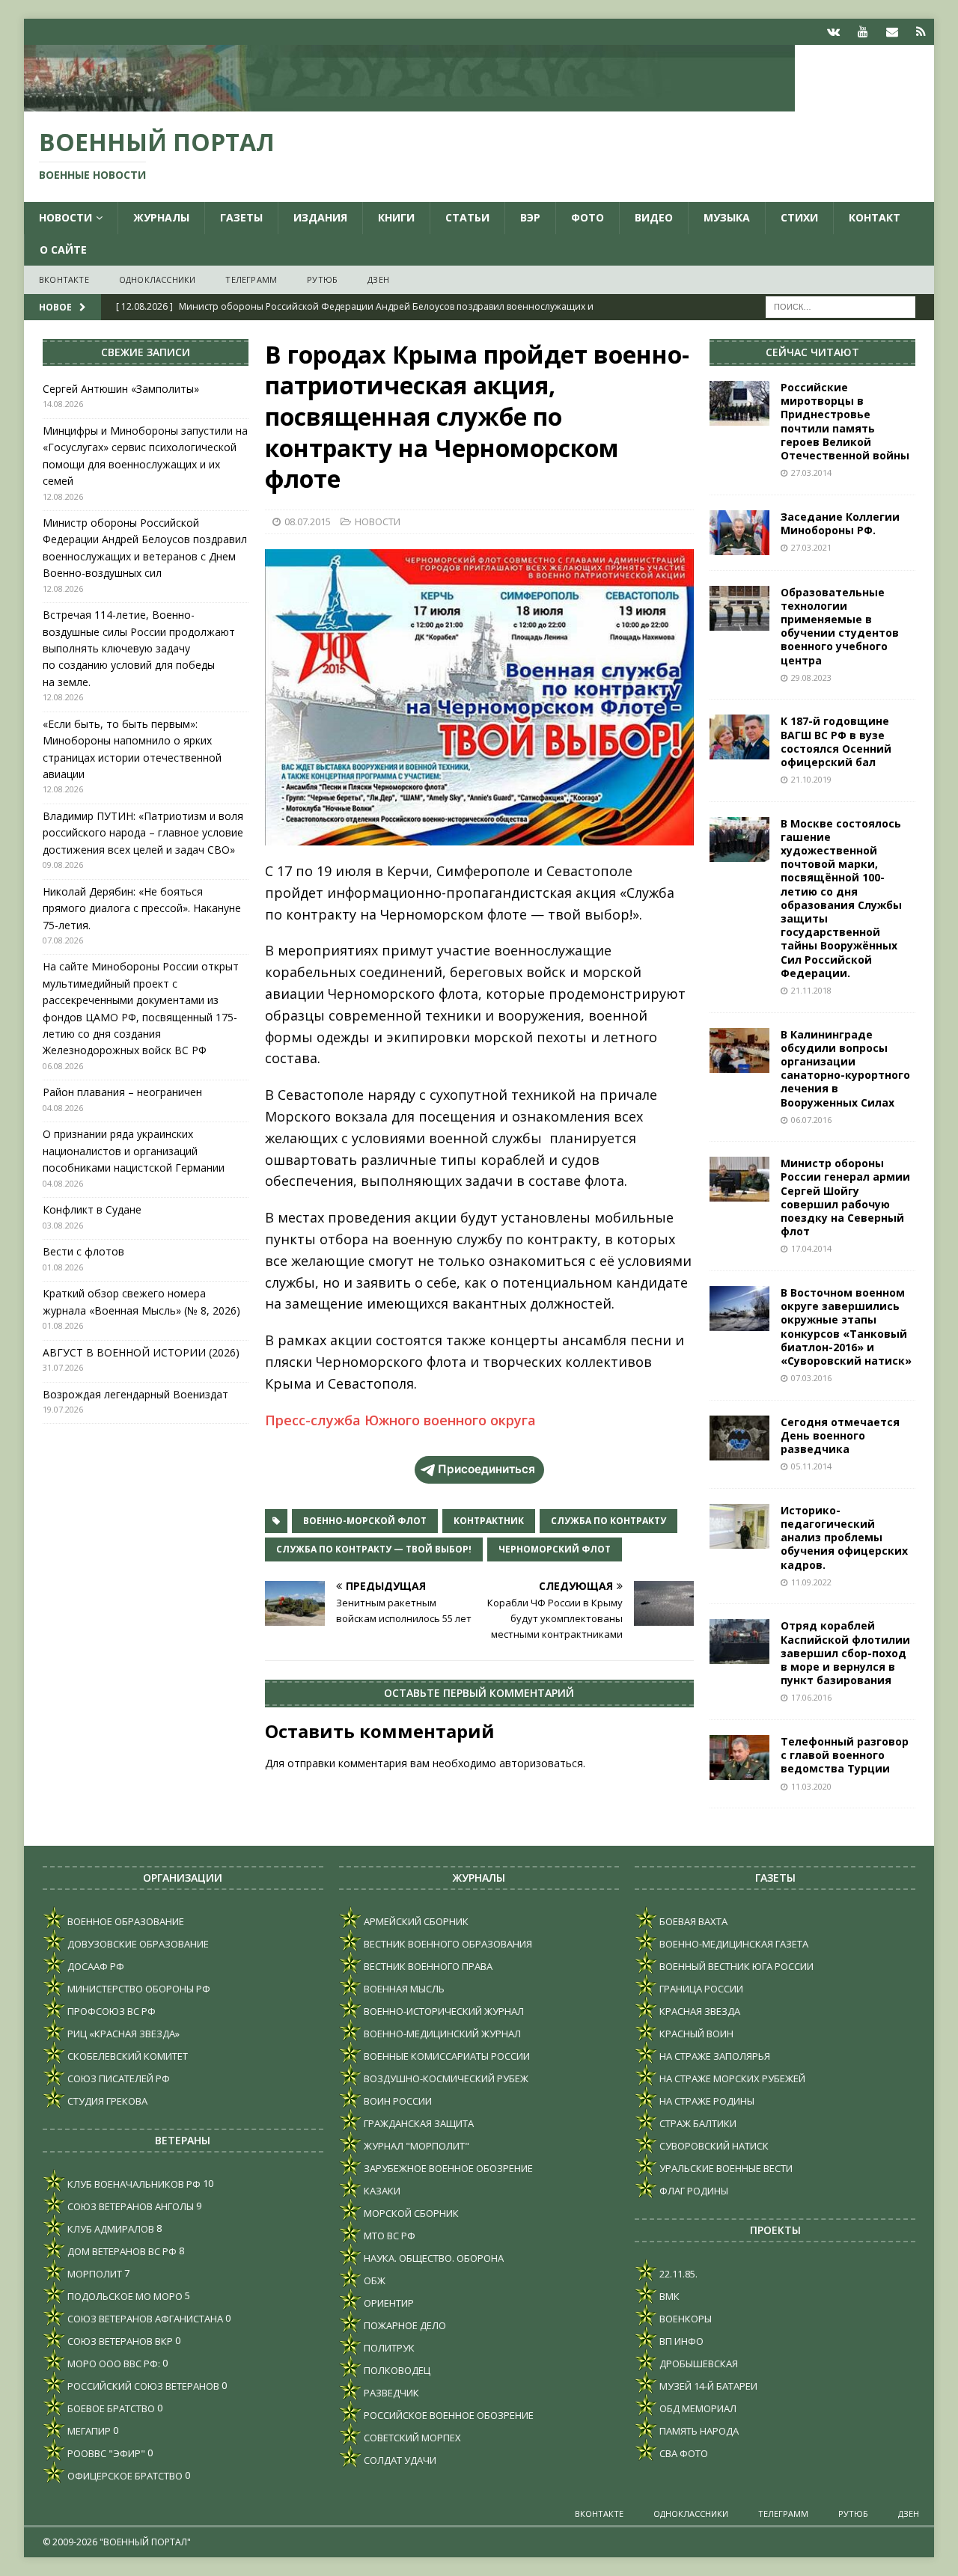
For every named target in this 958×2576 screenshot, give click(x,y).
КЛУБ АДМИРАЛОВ (110, 2229)
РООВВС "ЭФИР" (105, 2453)
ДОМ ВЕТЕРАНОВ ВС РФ (121, 2251)
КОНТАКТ (875, 217)
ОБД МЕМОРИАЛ (697, 2408)
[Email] (892, 32)
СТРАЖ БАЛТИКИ (697, 2123)
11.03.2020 (811, 1786)
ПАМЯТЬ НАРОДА (698, 2431)
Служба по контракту (608, 1521)
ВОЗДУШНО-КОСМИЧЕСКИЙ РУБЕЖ (445, 2078)
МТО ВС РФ (388, 2236)
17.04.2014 (811, 1248)
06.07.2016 (811, 1120)
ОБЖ (373, 2280)
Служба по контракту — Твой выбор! (374, 1549)
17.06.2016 (811, 1697)
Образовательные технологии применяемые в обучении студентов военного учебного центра (840, 626)
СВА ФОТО (683, 2453)
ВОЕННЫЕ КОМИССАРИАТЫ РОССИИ (446, 2056)
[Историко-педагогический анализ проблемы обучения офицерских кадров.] (739, 1526)
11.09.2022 (811, 1582)
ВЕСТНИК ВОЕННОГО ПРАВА (427, 1966)
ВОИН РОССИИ (397, 2101)
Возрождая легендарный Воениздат (135, 1394)
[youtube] (863, 32)
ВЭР (530, 217)
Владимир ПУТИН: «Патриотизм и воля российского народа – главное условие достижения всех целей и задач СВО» (143, 833)
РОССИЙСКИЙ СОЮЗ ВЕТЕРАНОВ (142, 2386)
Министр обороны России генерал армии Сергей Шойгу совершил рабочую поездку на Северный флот (845, 1197)
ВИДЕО (654, 217)
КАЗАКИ (381, 2191)
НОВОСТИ (65, 217)
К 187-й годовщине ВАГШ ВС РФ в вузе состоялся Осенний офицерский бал (836, 741)
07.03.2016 (811, 1378)
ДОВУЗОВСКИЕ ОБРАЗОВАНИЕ (137, 1944)
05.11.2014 (811, 1466)
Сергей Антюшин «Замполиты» (121, 389)
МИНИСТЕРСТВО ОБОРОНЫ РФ (138, 1989)
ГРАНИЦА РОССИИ (700, 1989)
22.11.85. (677, 2274)
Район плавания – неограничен (122, 1092)
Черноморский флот (555, 1549)
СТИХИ (799, 217)
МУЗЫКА (727, 217)
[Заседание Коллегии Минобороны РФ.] (739, 533)
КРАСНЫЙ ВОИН (695, 2034)
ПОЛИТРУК (388, 2348)
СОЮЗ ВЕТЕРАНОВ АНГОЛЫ (129, 2206)
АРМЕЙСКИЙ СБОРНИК (415, 1921)
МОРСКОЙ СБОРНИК (410, 2213)
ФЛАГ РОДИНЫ (693, 2191)
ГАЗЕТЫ (241, 217)
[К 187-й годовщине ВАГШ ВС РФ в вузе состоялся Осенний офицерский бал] (739, 737)
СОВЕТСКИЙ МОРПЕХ (411, 2438)
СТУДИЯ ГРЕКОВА (106, 2101)
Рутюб (322, 279)
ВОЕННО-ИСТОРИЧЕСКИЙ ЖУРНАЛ (443, 2011)
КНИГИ (396, 217)
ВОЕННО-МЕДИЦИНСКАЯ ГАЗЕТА (733, 1944)
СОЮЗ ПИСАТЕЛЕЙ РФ (118, 2078)
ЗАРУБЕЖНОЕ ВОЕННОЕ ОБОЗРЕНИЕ (447, 2168)
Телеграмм (251, 279)
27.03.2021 (811, 547)
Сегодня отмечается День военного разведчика (840, 1435)
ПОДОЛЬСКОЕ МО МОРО (124, 2296)
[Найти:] (840, 306)
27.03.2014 (811, 472)
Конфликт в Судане (92, 1209)
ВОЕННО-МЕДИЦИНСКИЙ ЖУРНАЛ (441, 2034)
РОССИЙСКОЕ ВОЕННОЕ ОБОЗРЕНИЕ (448, 2415)
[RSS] (921, 32)
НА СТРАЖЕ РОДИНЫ (706, 2101)
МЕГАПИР (88, 2431)
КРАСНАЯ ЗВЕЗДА (699, 2011)
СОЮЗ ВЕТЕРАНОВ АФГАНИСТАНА (144, 2319)
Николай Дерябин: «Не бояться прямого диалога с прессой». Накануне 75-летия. (142, 908)
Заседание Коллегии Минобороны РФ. (840, 523)
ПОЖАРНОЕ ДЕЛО (404, 2325)
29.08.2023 (811, 677)
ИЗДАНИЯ (320, 217)
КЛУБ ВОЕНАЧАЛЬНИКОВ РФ (133, 2184)
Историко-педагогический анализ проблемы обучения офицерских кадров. (844, 1538)
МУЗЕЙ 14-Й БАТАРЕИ (707, 2386)
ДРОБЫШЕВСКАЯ (698, 2364)
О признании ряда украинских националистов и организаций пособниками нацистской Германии (134, 1151)
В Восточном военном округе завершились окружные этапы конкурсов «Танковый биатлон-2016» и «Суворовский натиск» (846, 1327)
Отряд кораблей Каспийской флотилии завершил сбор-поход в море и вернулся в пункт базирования (845, 1653)
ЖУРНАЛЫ (161, 217)
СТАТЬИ (467, 217)
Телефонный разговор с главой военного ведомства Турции (845, 1755)
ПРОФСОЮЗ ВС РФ (110, 2011)
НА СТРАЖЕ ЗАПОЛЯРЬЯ (714, 2056)
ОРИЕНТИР (388, 2303)
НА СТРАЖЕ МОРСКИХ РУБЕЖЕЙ (731, 2078)
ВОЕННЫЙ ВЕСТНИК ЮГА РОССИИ (735, 1966)
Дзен (378, 279)
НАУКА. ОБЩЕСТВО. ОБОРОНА (433, 2258)
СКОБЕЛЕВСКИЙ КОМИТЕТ (126, 2056)
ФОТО (588, 217)
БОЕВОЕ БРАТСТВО (110, 2408)
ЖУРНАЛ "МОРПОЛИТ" (415, 2146)
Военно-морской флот (365, 1521)
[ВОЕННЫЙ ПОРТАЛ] (409, 103)
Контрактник (489, 1521)
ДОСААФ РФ (95, 1966)
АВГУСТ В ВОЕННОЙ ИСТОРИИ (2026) (141, 1352)
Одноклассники (158, 279)
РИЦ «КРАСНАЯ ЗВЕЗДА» (122, 2034)
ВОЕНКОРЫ (684, 2319)
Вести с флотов (83, 1251)
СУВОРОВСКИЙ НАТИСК (713, 2146)
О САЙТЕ (63, 250)
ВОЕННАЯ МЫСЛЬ (403, 1989)
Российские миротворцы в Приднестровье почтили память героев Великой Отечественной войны (845, 421)
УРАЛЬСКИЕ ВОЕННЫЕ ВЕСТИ (725, 2168)
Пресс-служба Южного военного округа (400, 1420)
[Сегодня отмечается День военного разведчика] (739, 1438)
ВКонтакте (64, 279)
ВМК (668, 2296)
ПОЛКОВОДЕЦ (396, 2370)
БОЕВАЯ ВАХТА (692, 1921)
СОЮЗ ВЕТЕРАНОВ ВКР (119, 2341)
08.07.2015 (308, 521)
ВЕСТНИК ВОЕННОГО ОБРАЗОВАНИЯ (447, 1944)
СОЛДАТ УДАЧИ (399, 2460)
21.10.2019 (811, 779)
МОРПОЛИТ (94, 2274)
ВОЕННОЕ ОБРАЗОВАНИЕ (125, 1921)
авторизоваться (541, 1763)
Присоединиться (486, 1469)
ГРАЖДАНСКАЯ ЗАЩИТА (418, 2123)
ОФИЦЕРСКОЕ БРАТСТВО (124, 2476)
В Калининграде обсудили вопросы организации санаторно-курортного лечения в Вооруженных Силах (845, 1068)
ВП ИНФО (680, 2341)
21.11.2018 (811, 990)
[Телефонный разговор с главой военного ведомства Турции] (739, 1757)
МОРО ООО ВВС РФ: (113, 2364)
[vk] (833, 32)
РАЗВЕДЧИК (390, 2393)
